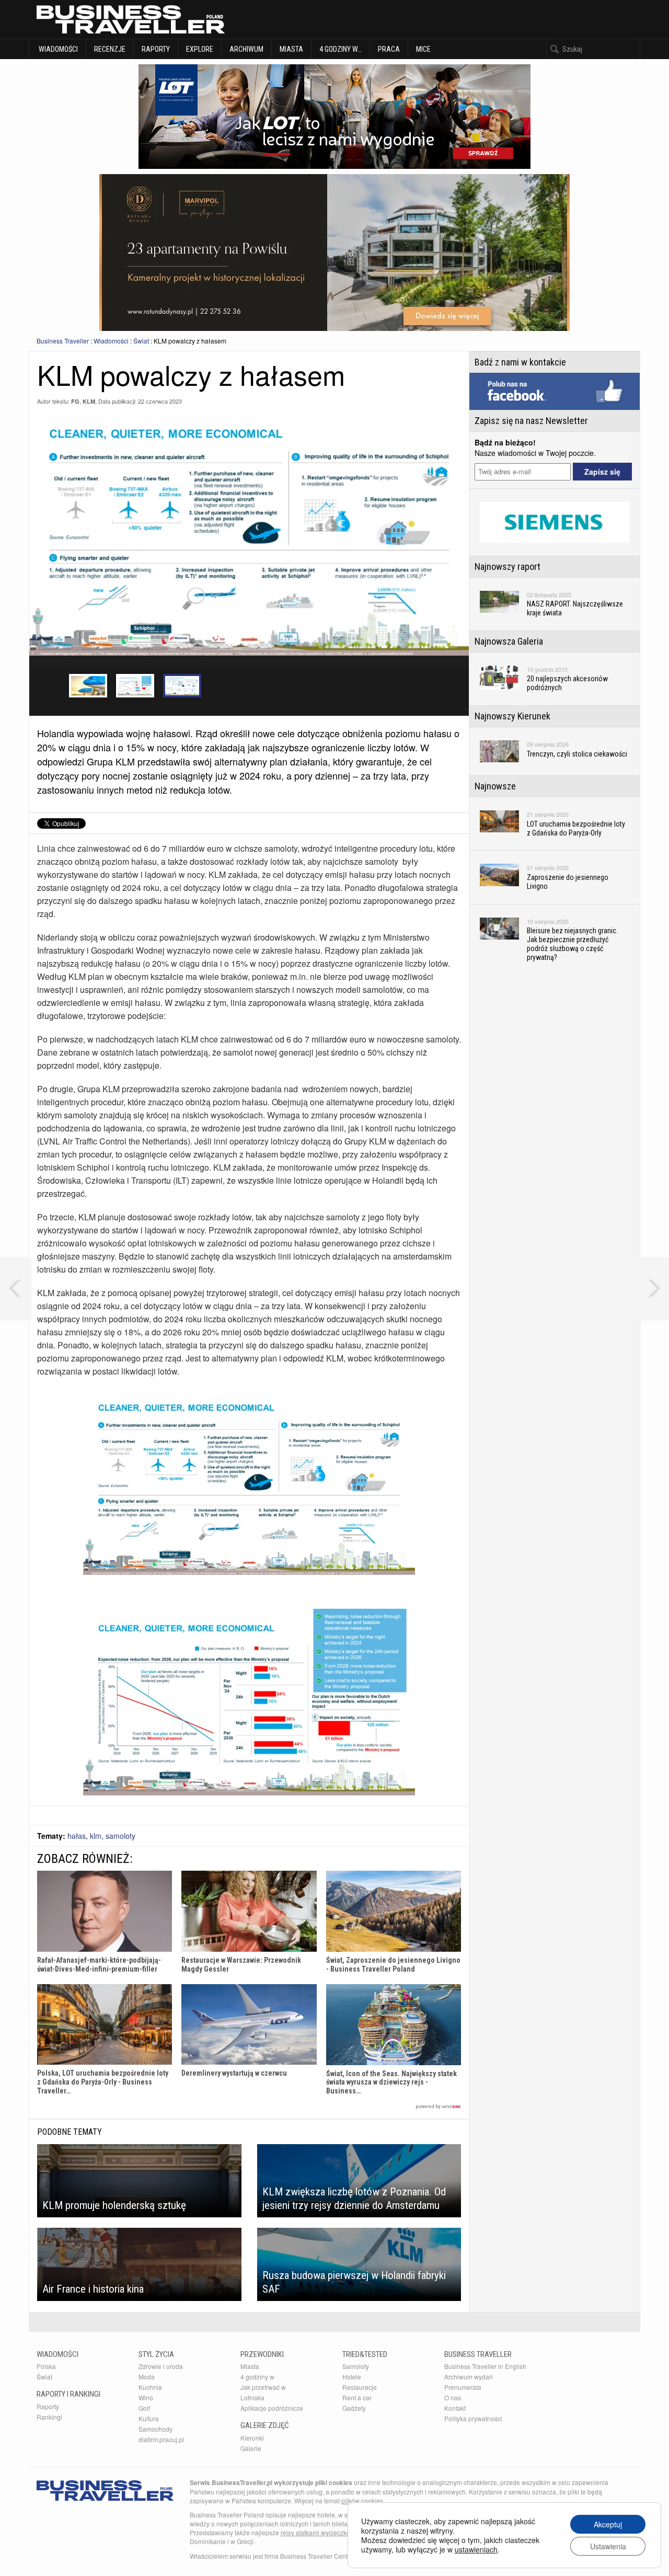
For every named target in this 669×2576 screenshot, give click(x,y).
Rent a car (357, 2397)
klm (96, 1836)
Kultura (149, 2418)
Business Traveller (63, 341)
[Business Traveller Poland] (131, 19)
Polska (46, 2366)
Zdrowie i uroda (161, 2366)
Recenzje (110, 49)
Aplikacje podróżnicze (272, 2408)
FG (75, 401)
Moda (147, 2377)
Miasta (291, 49)
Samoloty (356, 2366)
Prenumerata (463, 2387)
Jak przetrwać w (263, 2387)
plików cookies (362, 2500)
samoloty (120, 1836)
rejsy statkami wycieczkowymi (323, 2532)
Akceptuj (608, 2524)
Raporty (156, 49)
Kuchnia (150, 2387)
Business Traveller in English (485, 2366)
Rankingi (49, 2417)
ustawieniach (476, 2549)
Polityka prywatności (473, 2418)
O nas (453, 2397)
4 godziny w (257, 2377)
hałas (77, 1836)
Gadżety (354, 2408)
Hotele (352, 2377)
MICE (423, 49)
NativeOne (249, 2107)
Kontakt (455, 2408)
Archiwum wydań (469, 2377)
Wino (146, 2397)
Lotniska (252, 2397)
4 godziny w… (341, 49)
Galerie (251, 2448)
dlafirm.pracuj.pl (161, 2439)
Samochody (155, 2429)
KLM (89, 401)
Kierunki (252, 2438)
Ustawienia (608, 2546)
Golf (144, 2408)
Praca (389, 49)
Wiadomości (57, 49)
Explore (200, 49)
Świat (141, 341)
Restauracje (360, 2387)
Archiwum (246, 49)
